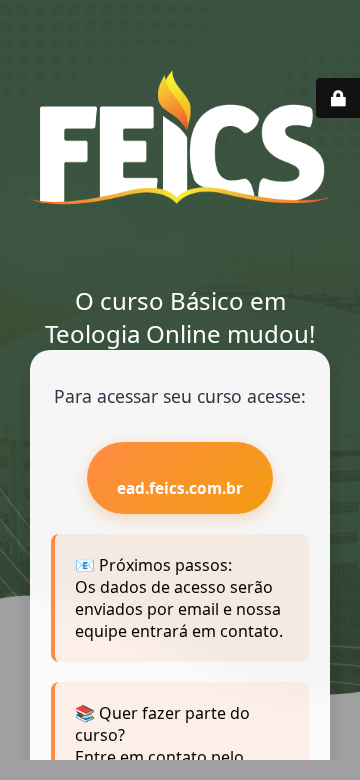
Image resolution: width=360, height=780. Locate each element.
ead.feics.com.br (180, 488)
